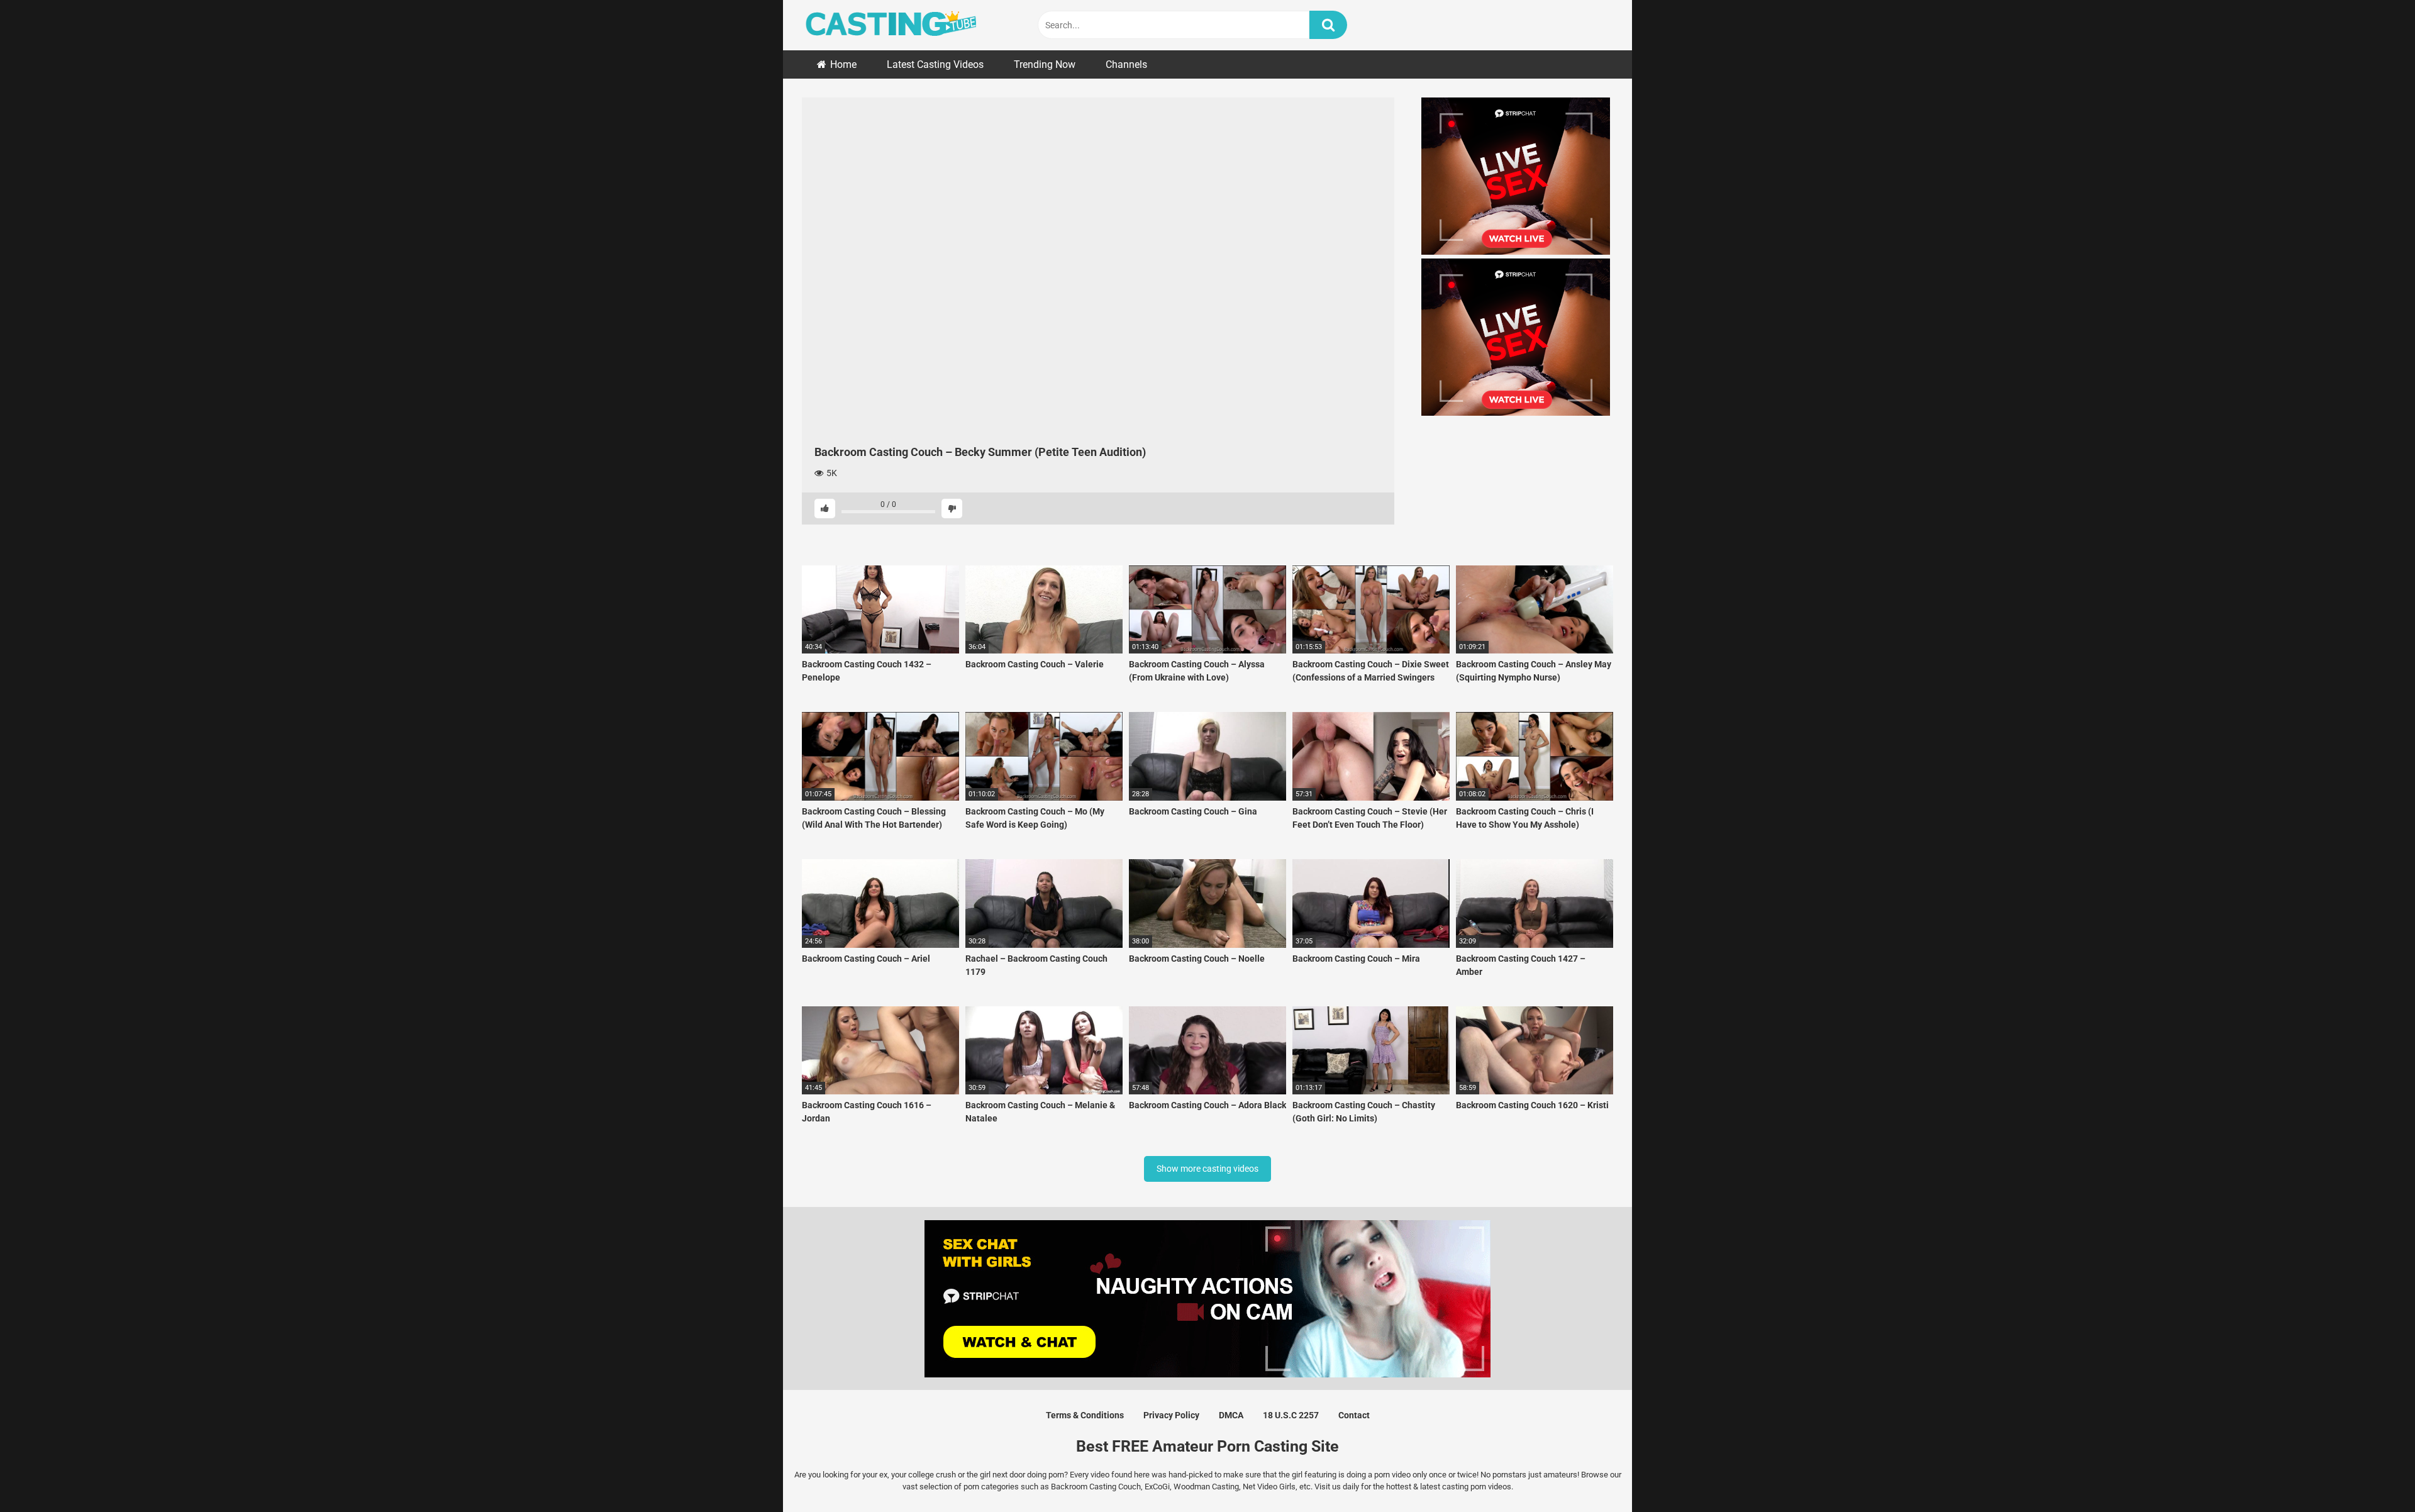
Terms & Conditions (1085, 1415)
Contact (1354, 1415)
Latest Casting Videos (935, 64)
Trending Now (1045, 64)
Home (843, 64)
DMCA (1231, 1415)
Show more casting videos (1207, 1169)
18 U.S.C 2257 (1291, 1415)
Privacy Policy (1171, 1415)
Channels (1126, 64)
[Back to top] (2373, 1474)
